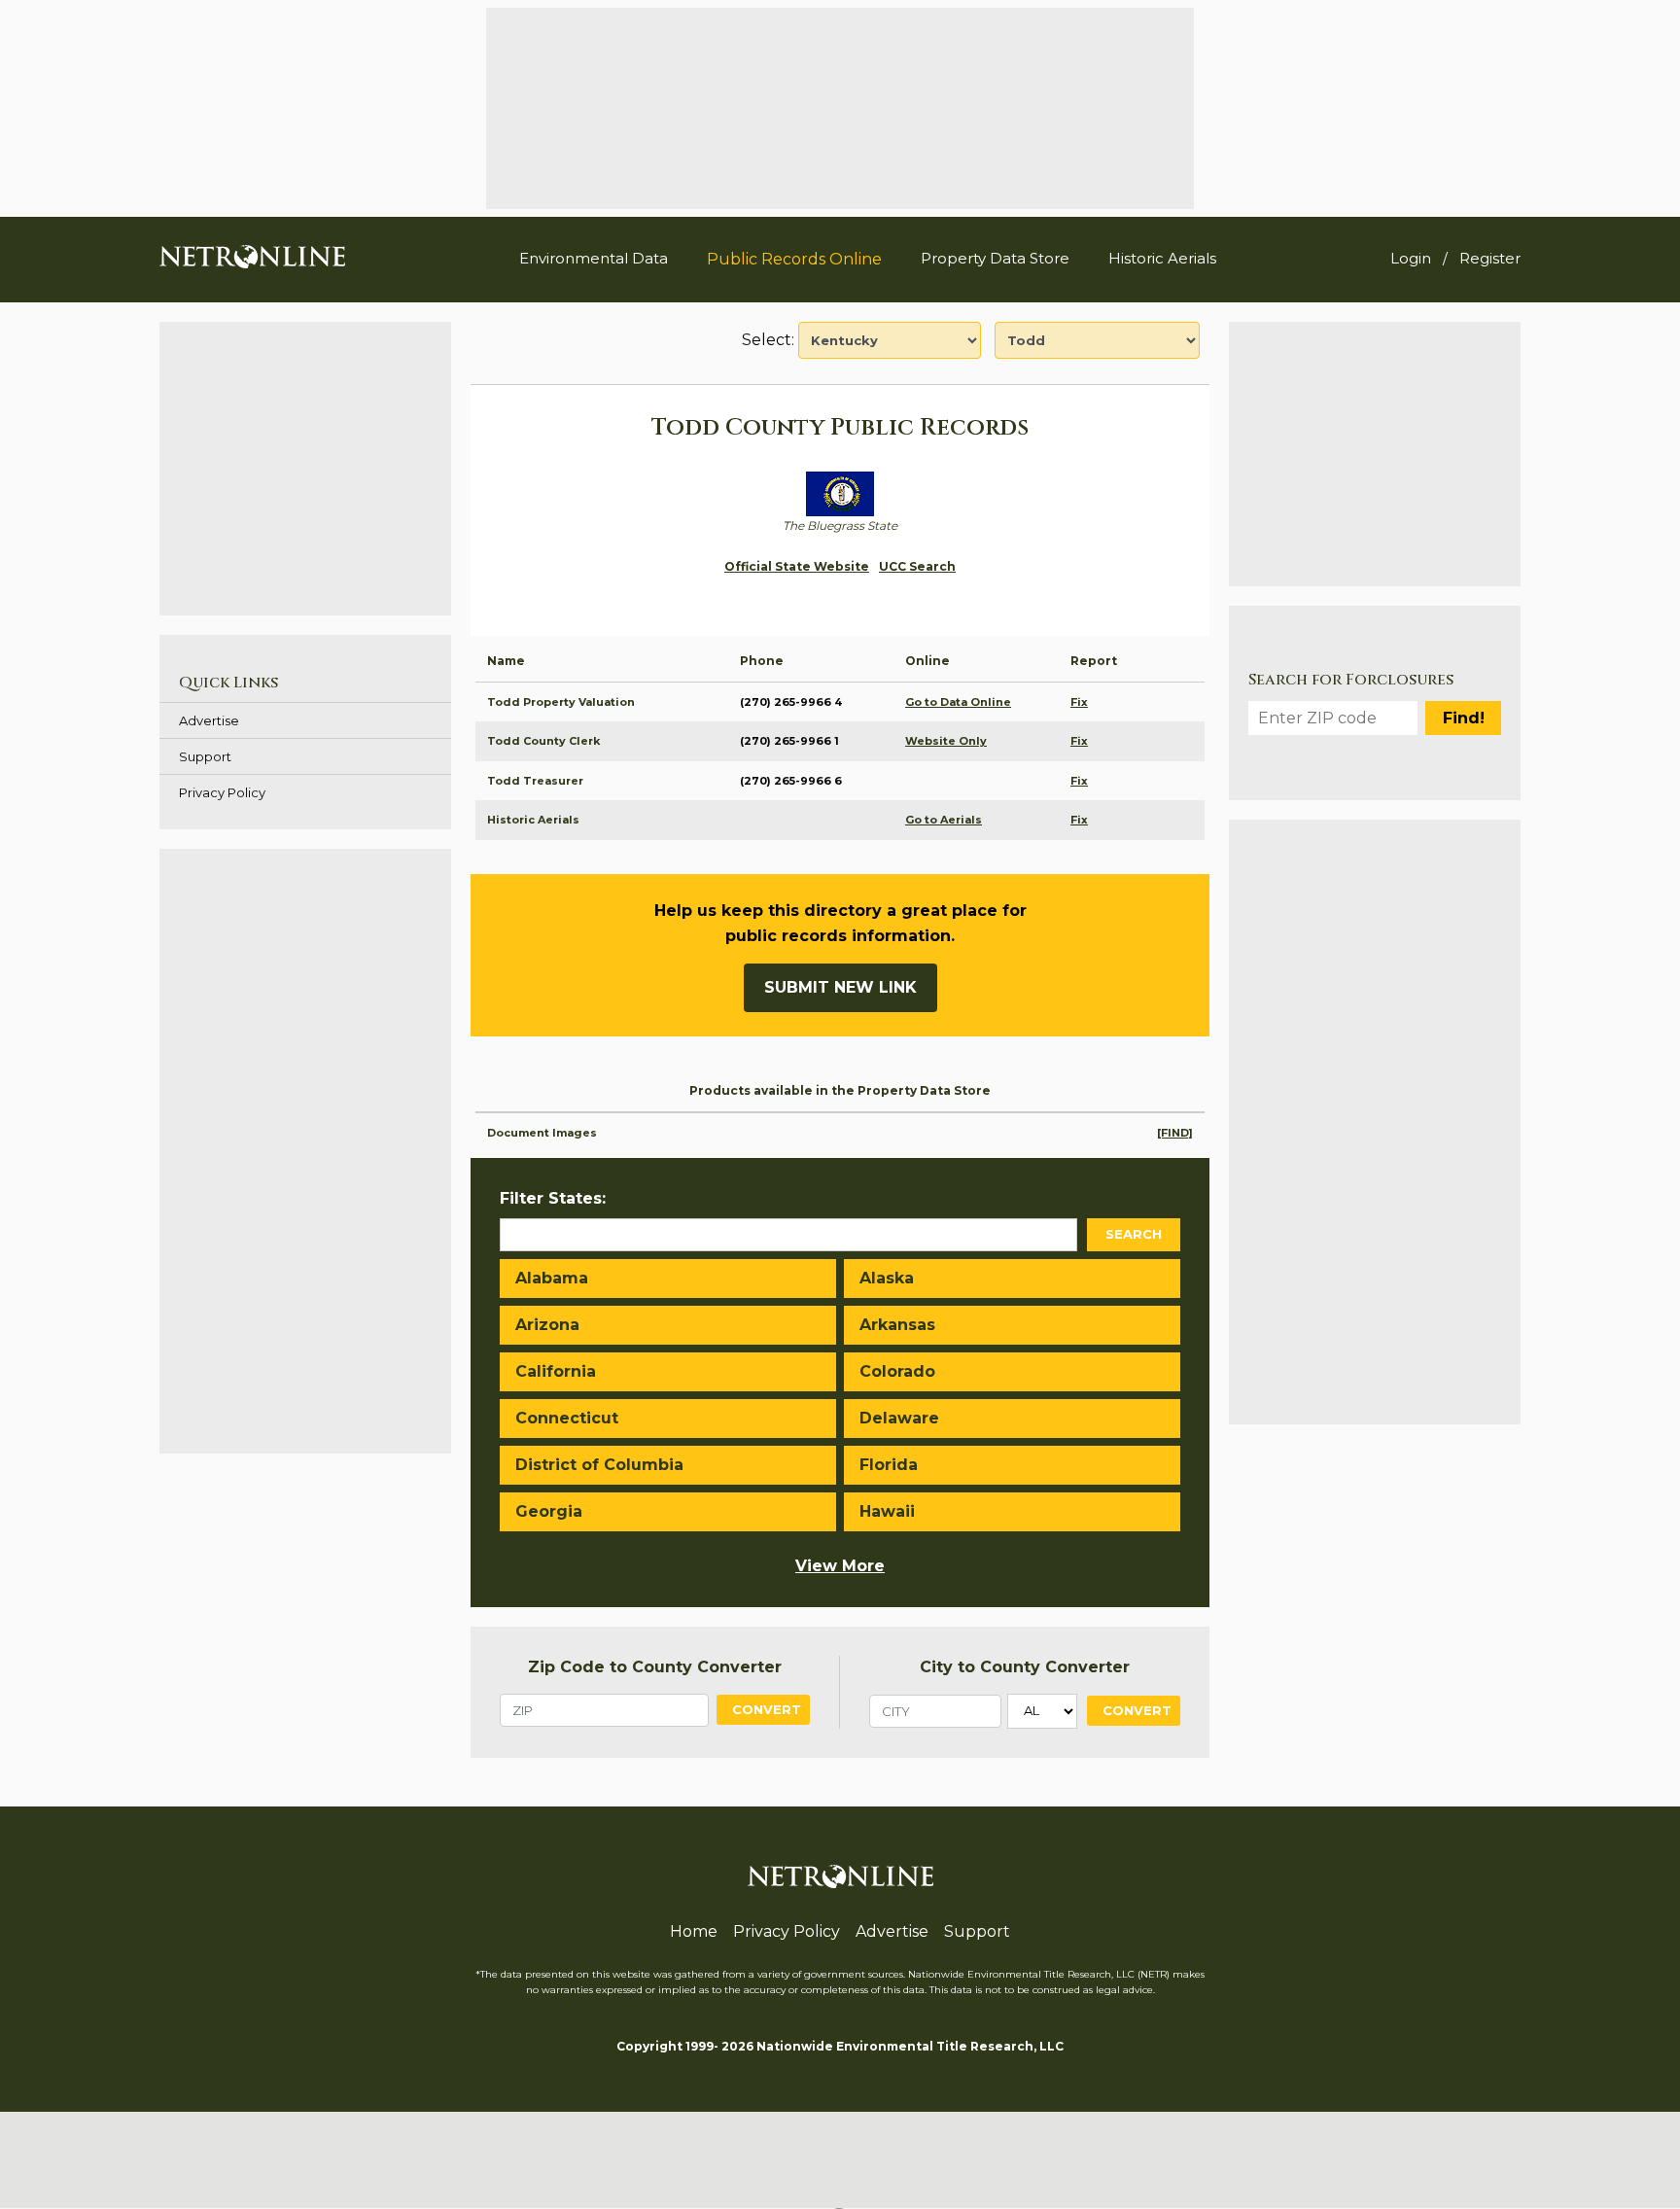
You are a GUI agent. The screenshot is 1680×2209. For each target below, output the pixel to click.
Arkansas (897, 1325)
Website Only (946, 741)
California (556, 1371)
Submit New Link (840, 987)
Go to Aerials (944, 820)
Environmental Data (594, 258)
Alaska (887, 1278)
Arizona (547, 1325)
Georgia (549, 1511)
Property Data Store (995, 258)
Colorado (897, 1371)
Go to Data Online (958, 702)
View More (840, 1566)
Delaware (899, 1418)
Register (1490, 258)
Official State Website (797, 566)
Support (205, 756)
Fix (1079, 702)
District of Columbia (599, 1465)
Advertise (209, 720)
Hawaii (887, 1511)
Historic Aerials (1162, 258)
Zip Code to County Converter (655, 1667)
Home (694, 1931)
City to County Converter (1025, 1667)
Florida (889, 1465)
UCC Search (917, 566)
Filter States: (553, 1198)
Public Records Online (794, 259)
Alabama (552, 1278)
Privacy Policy (222, 792)
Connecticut (567, 1418)
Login (1411, 258)
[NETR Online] (252, 256)
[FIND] (1175, 1133)
